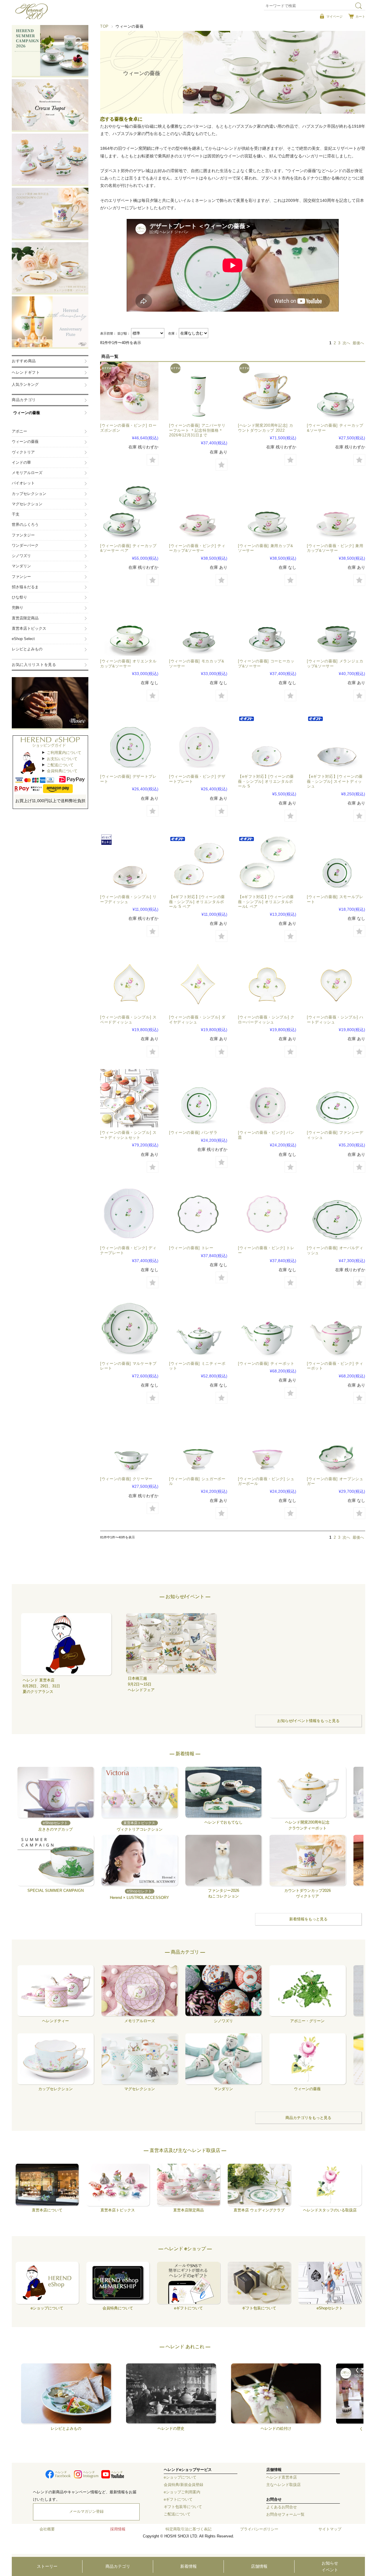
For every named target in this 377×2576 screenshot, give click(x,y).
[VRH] (129, 511)
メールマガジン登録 (86, 2512)
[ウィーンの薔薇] (336, 391)
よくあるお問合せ (282, 2507)
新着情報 (188, 2566)
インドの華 (21, 463)
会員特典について (62, 771)
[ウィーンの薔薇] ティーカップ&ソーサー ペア (128, 548)
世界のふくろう (25, 525)
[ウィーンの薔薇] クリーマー (126, 1479)
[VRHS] (198, 862)
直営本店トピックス (29, 629)
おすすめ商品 (24, 361)
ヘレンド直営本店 (282, 2477)
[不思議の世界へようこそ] (129, 1098)
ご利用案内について (64, 753)
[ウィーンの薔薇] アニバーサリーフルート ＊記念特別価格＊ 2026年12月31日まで (197, 430)
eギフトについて (178, 2499)
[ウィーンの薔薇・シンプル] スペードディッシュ (128, 1020)
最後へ (358, 343)
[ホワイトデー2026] (129, 391)
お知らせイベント (330, 2566)
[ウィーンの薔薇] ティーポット (266, 1363)
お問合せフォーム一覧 (285, 2514)
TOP (104, 26)
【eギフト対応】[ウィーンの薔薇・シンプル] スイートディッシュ (335, 781)
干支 (16, 514)
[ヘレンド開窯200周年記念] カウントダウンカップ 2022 (266, 428)
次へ (346, 343)
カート (360, 16)
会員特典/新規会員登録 (183, 2485)
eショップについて (180, 2477)
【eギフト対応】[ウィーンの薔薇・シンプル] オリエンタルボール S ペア (197, 902)
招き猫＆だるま (25, 587)
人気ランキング (25, 385)
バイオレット (23, 483)
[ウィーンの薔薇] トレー (191, 1248)
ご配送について (60, 765)
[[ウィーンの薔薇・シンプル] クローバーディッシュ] (267, 983)
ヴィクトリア (23, 452)
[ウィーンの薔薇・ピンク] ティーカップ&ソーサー (197, 548)
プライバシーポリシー (259, 2529)
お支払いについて (62, 759)
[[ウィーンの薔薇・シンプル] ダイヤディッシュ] (198, 983)
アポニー (19, 431)
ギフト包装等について (183, 2507)
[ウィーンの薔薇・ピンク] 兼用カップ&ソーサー (335, 548)
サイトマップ (330, 2529)
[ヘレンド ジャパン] (32, 18)
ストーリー (47, 2566)
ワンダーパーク (25, 546)
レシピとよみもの (27, 649)
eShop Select (23, 639)
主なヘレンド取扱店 (283, 2485)
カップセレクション (29, 494)
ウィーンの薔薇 (27, 413)
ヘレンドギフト (26, 373)
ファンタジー (23, 535)
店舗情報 (259, 2566)
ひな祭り (19, 597)
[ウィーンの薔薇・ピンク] (198, 511)
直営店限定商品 (25, 618)
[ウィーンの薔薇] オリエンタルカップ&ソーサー (128, 664)
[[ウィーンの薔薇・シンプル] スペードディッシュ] (129, 983)
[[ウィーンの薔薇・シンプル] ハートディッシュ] (336, 983)
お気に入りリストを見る (34, 665)
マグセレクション (27, 504)
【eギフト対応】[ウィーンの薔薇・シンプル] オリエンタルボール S (266, 781)
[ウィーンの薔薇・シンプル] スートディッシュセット (128, 1135)
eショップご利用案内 (182, 2492)
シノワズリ (21, 556)
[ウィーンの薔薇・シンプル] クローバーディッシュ (266, 1020)
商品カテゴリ (118, 2566)
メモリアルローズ (27, 473)
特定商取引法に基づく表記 (188, 2529)
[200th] (198, 391)
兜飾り (18, 608)
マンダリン (21, 566)
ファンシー (21, 577)
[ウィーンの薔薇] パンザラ (193, 1132)
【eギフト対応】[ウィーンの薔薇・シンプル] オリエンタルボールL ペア (266, 902)
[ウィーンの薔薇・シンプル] (336, 742)
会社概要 (47, 2529)
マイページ (334, 16)
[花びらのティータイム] (198, 1214)
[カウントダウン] (267, 391)
